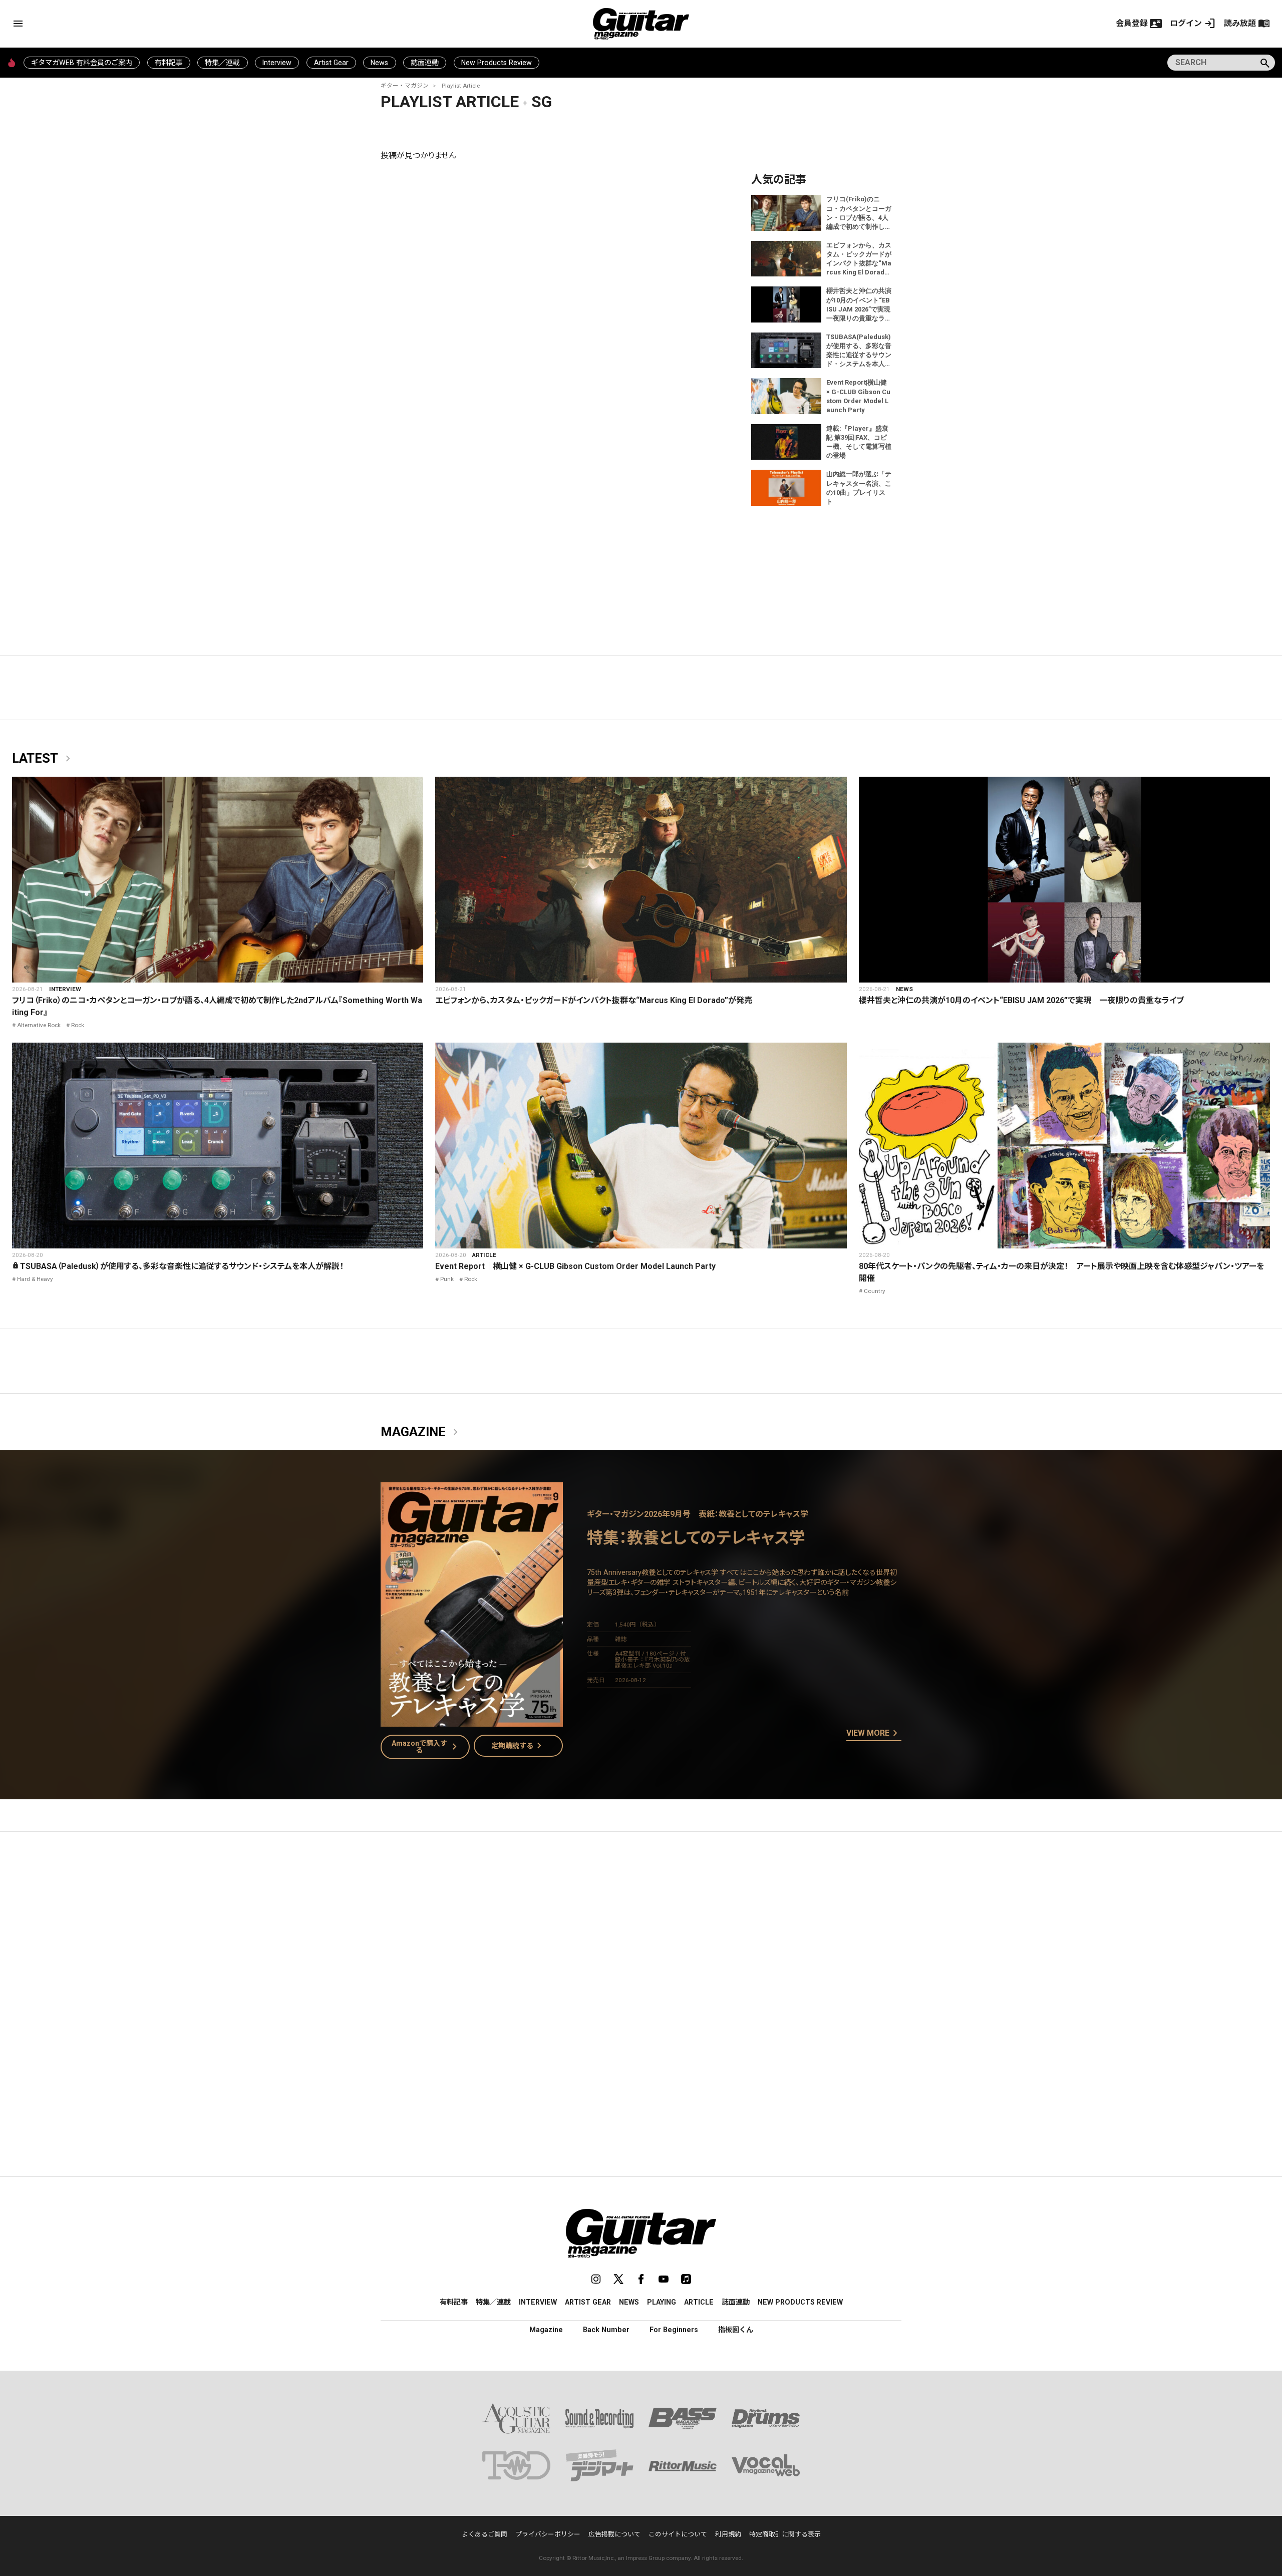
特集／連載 (222, 63)
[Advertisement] (641, 1934)
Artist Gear (331, 63)
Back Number (606, 2330)
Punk (447, 1279)
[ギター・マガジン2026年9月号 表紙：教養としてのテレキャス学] (472, 1720)
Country (875, 1291)
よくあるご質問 (485, 2534)
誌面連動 (425, 63)
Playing (662, 2302)
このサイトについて (678, 2534)
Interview (277, 63)
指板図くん (736, 2330)
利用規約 (728, 2534)
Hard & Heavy (35, 1279)
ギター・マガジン (405, 86)
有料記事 (169, 63)
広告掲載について (614, 2534)
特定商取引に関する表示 (785, 2534)
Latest (43, 759)
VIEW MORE (874, 1734)
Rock (78, 1025)
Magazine (421, 1432)
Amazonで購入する (426, 1747)
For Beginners (674, 2330)
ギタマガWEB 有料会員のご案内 (82, 63)
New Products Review (497, 63)
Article (484, 1255)
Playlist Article (461, 86)
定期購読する (518, 1746)
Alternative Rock (39, 1025)
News (379, 63)
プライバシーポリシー (548, 2534)
